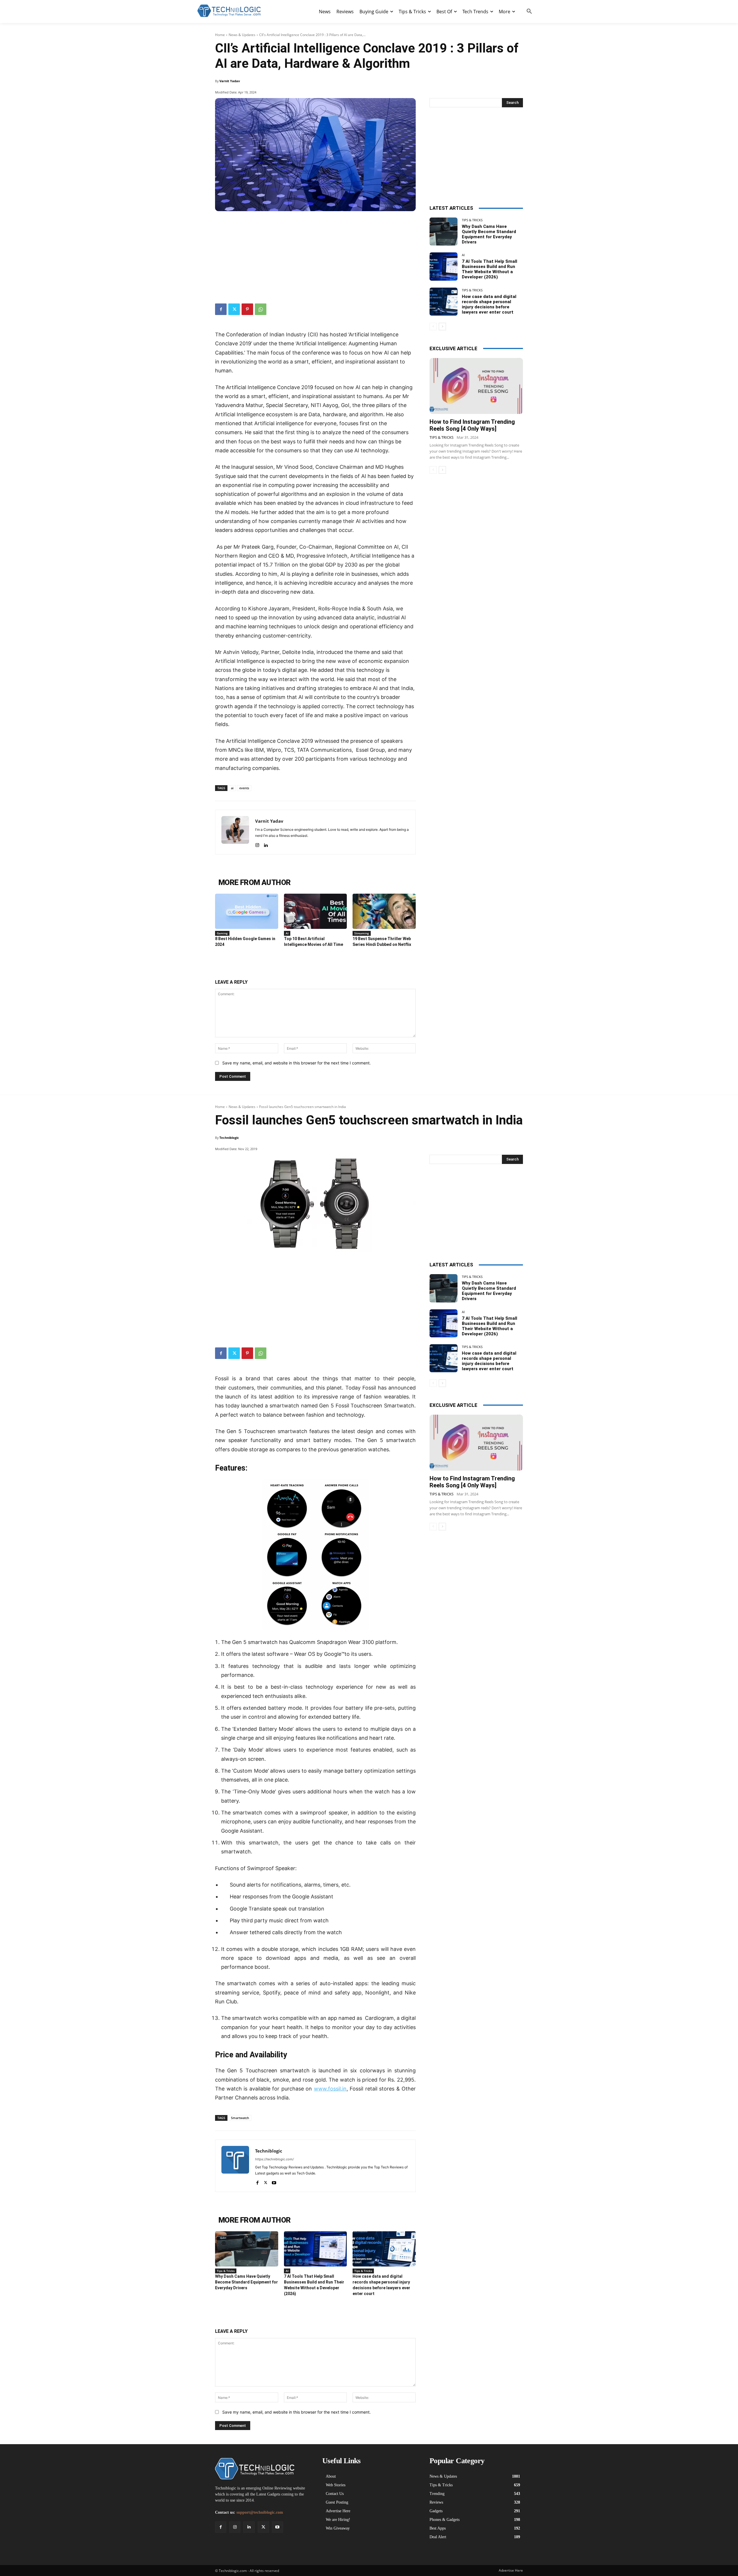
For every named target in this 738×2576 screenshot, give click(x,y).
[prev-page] (433, 327)
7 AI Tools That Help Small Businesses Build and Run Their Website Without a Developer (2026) (490, 269)
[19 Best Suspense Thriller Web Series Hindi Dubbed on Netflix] (384, 911)
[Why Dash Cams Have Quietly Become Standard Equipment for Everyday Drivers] (444, 231)
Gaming (222, 933)
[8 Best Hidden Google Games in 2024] (247, 911)
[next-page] (442, 327)
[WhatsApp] (261, 309)
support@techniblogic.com (260, 2512)
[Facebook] (221, 309)
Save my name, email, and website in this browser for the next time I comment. (296, 1063)
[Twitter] (234, 309)
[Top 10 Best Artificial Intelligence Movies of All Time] (316, 911)
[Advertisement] (315, 255)
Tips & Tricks (472, 220)
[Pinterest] (247, 309)
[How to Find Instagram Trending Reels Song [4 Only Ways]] (476, 386)
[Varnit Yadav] (235, 832)
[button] (529, 12)
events (244, 788)
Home (220, 35)
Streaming (362, 933)
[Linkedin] (266, 844)
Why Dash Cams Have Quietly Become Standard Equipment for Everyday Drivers (489, 234)
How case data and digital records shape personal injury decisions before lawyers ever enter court (489, 304)
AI (287, 933)
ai (232, 788)
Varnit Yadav (230, 81)
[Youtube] (277, 2527)
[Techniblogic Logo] (229, 11)
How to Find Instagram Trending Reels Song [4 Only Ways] (472, 425)
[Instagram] (257, 844)
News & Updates (242, 35)
